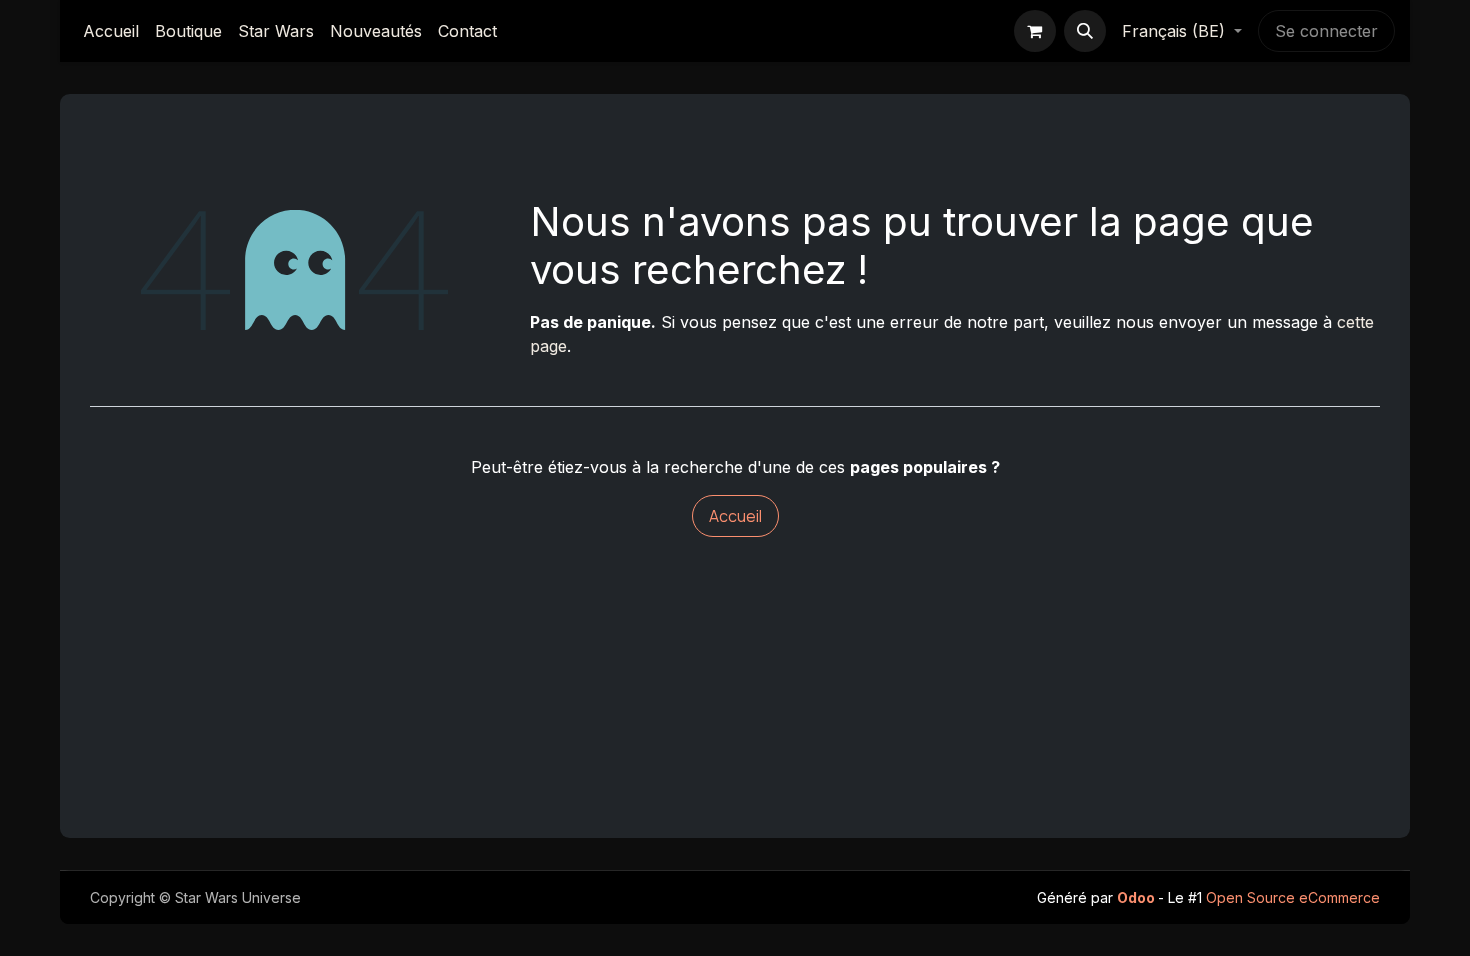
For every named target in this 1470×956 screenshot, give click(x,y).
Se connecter (1326, 31)
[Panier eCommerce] (1035, 31)
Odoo (1137, 897)
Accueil (735, 516)
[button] (1085, 31)
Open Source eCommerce (1293, 897)
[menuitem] (111, 31)
